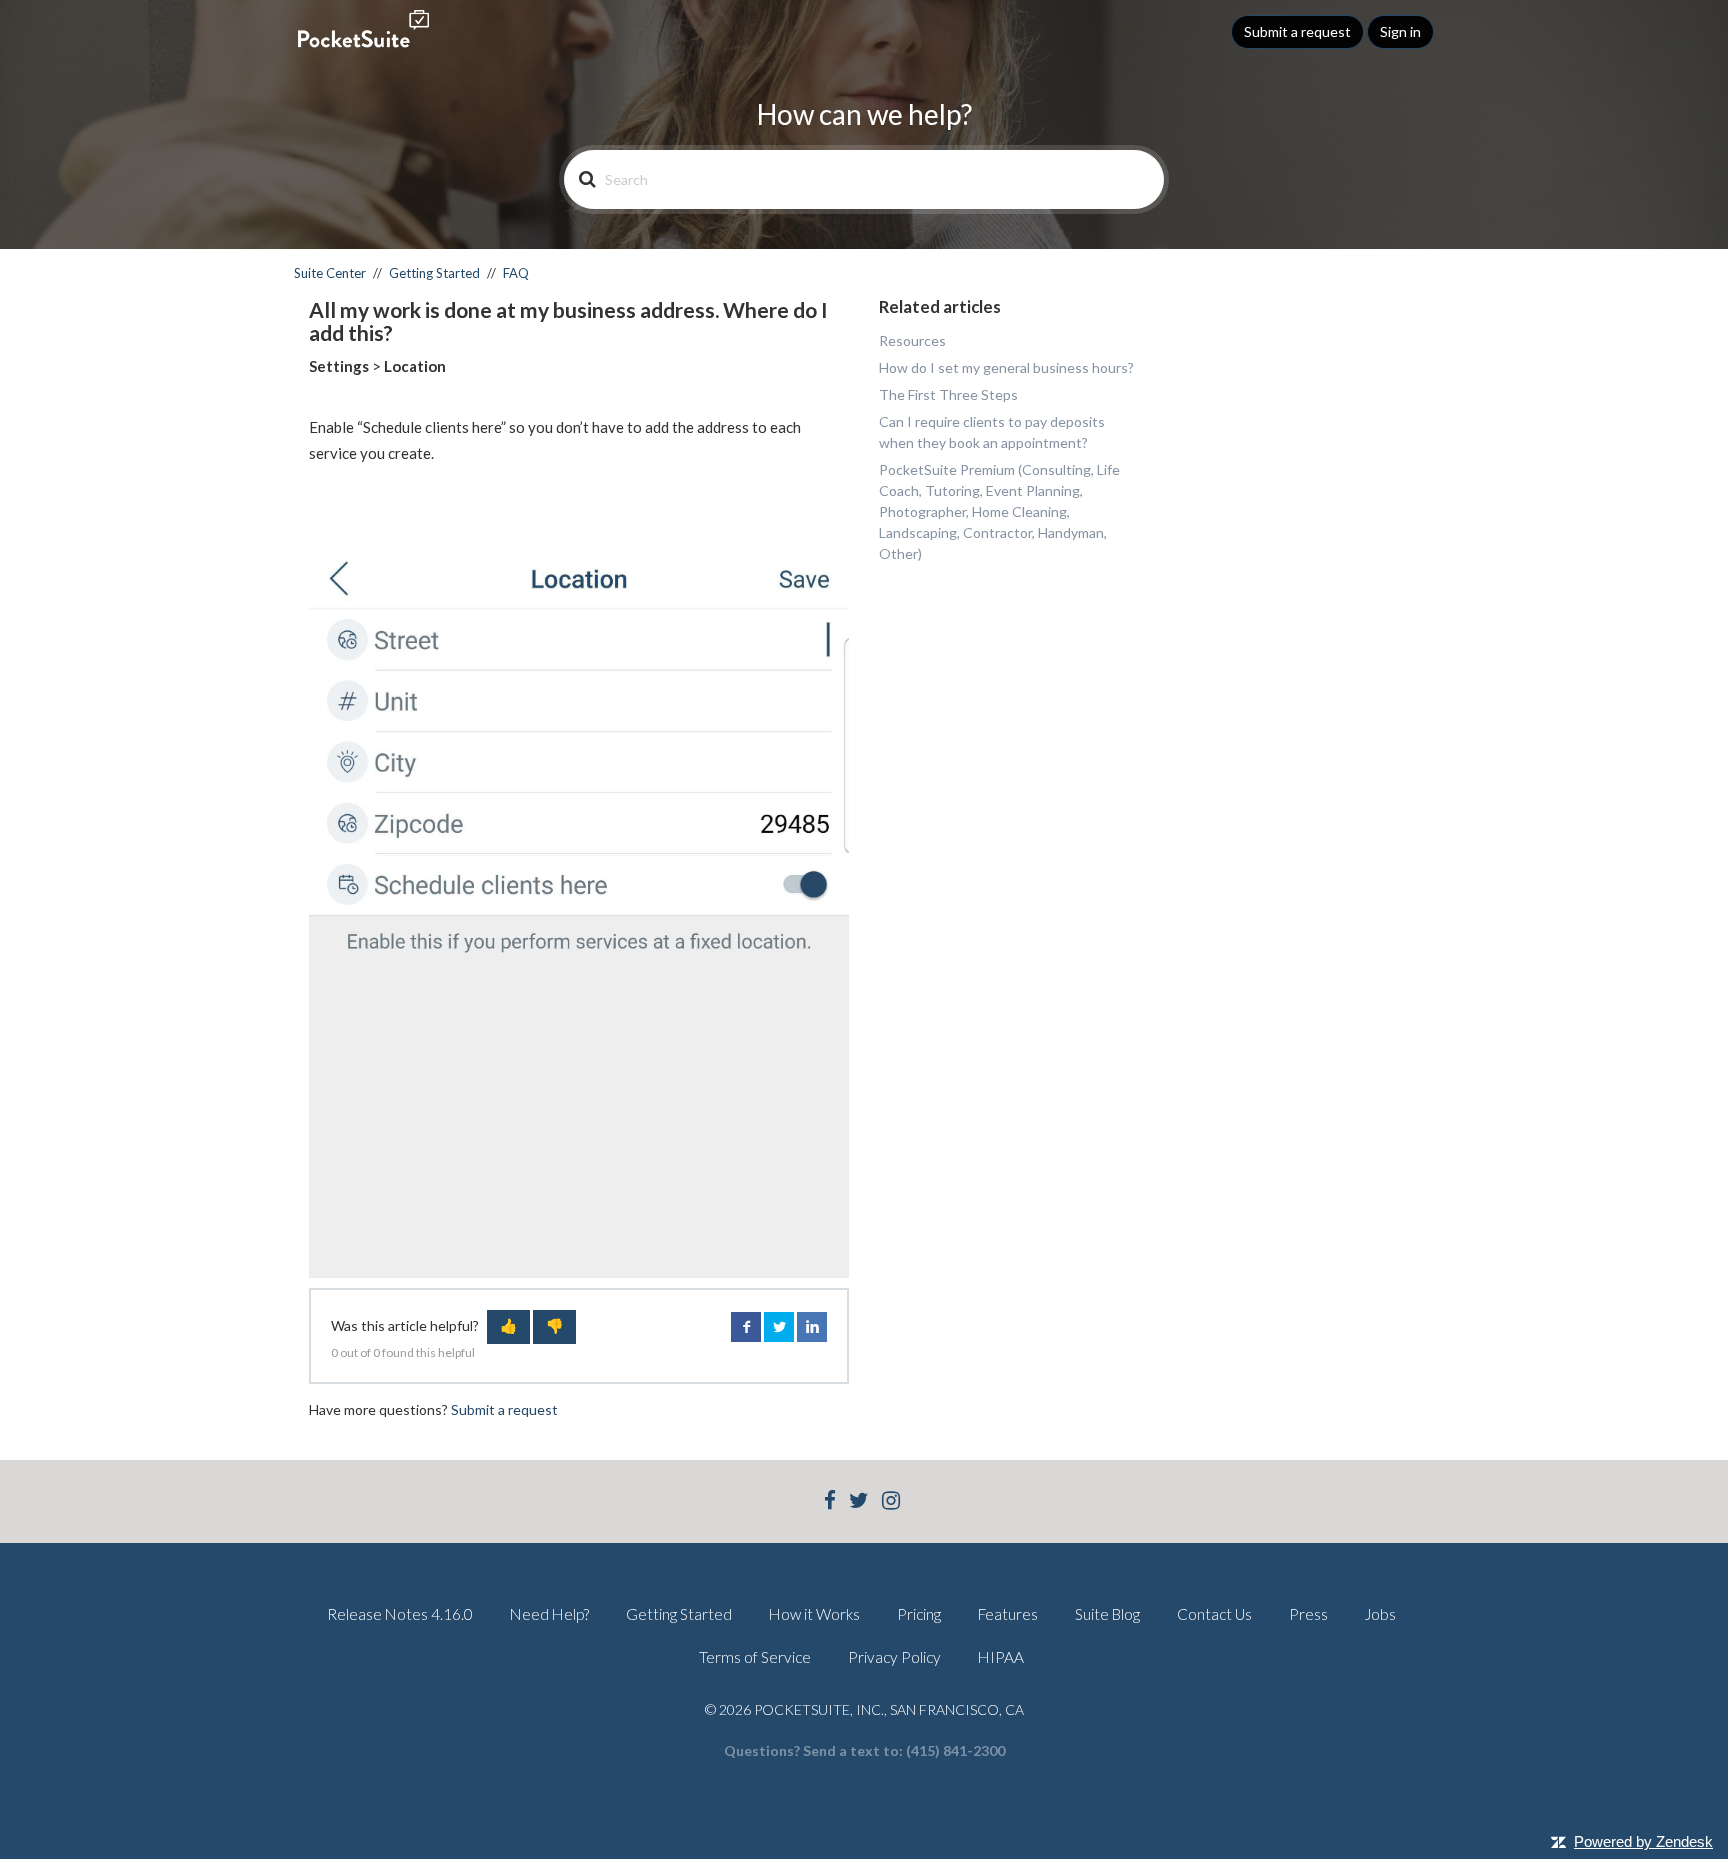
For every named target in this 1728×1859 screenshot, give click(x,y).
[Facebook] (830, 1502)
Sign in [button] (1400, 31)
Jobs (1380, 1614)
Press (1308, 1614)
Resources (912, 340)
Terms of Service (755, 1657)
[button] (508, 1327)
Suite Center (330, 273)
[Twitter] (859, 1502)
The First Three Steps (948, 394)
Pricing (919, 1614)
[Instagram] (891, 1502)
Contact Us (1214, 1614)
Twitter (779, 1327)
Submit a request (1297, 31)
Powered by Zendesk (1643, 1841)
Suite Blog (1107, 1614)
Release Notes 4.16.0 (400, 1614)
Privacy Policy (894, 1657)
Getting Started (434, 273)
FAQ (516, 273)
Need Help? (549, 1614)
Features (1008, 1614)
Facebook (746, 1327)
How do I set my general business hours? (1006, 367)
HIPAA (1001, 1657)
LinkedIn (812, 1327)
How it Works (814, 1614)
